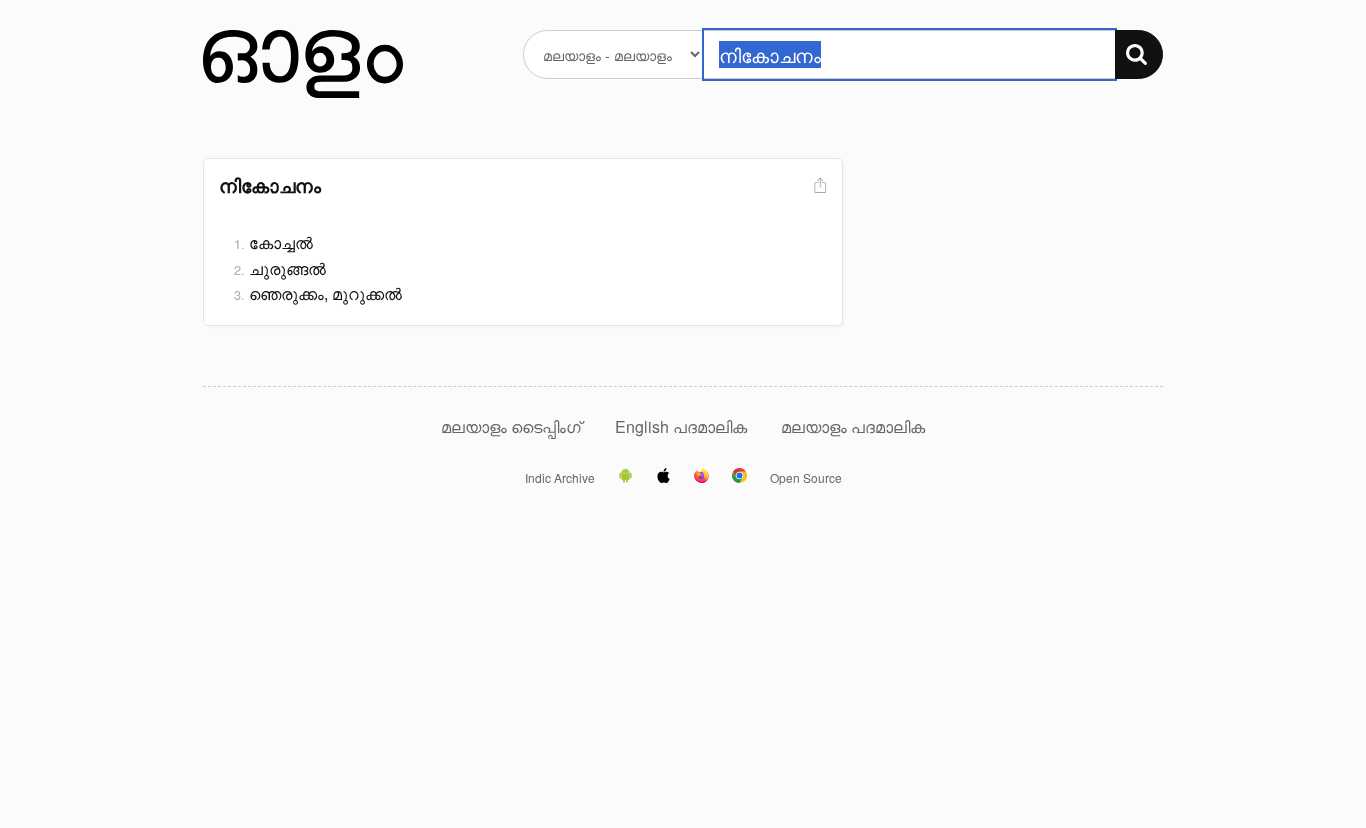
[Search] (1139, 54)
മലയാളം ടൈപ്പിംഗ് (511, 426)
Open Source (806, 478)
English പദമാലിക (683, 426)
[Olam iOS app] (663, 477)
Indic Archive (560, 478)
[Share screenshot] (818, 186)
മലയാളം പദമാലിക (853, 426)
